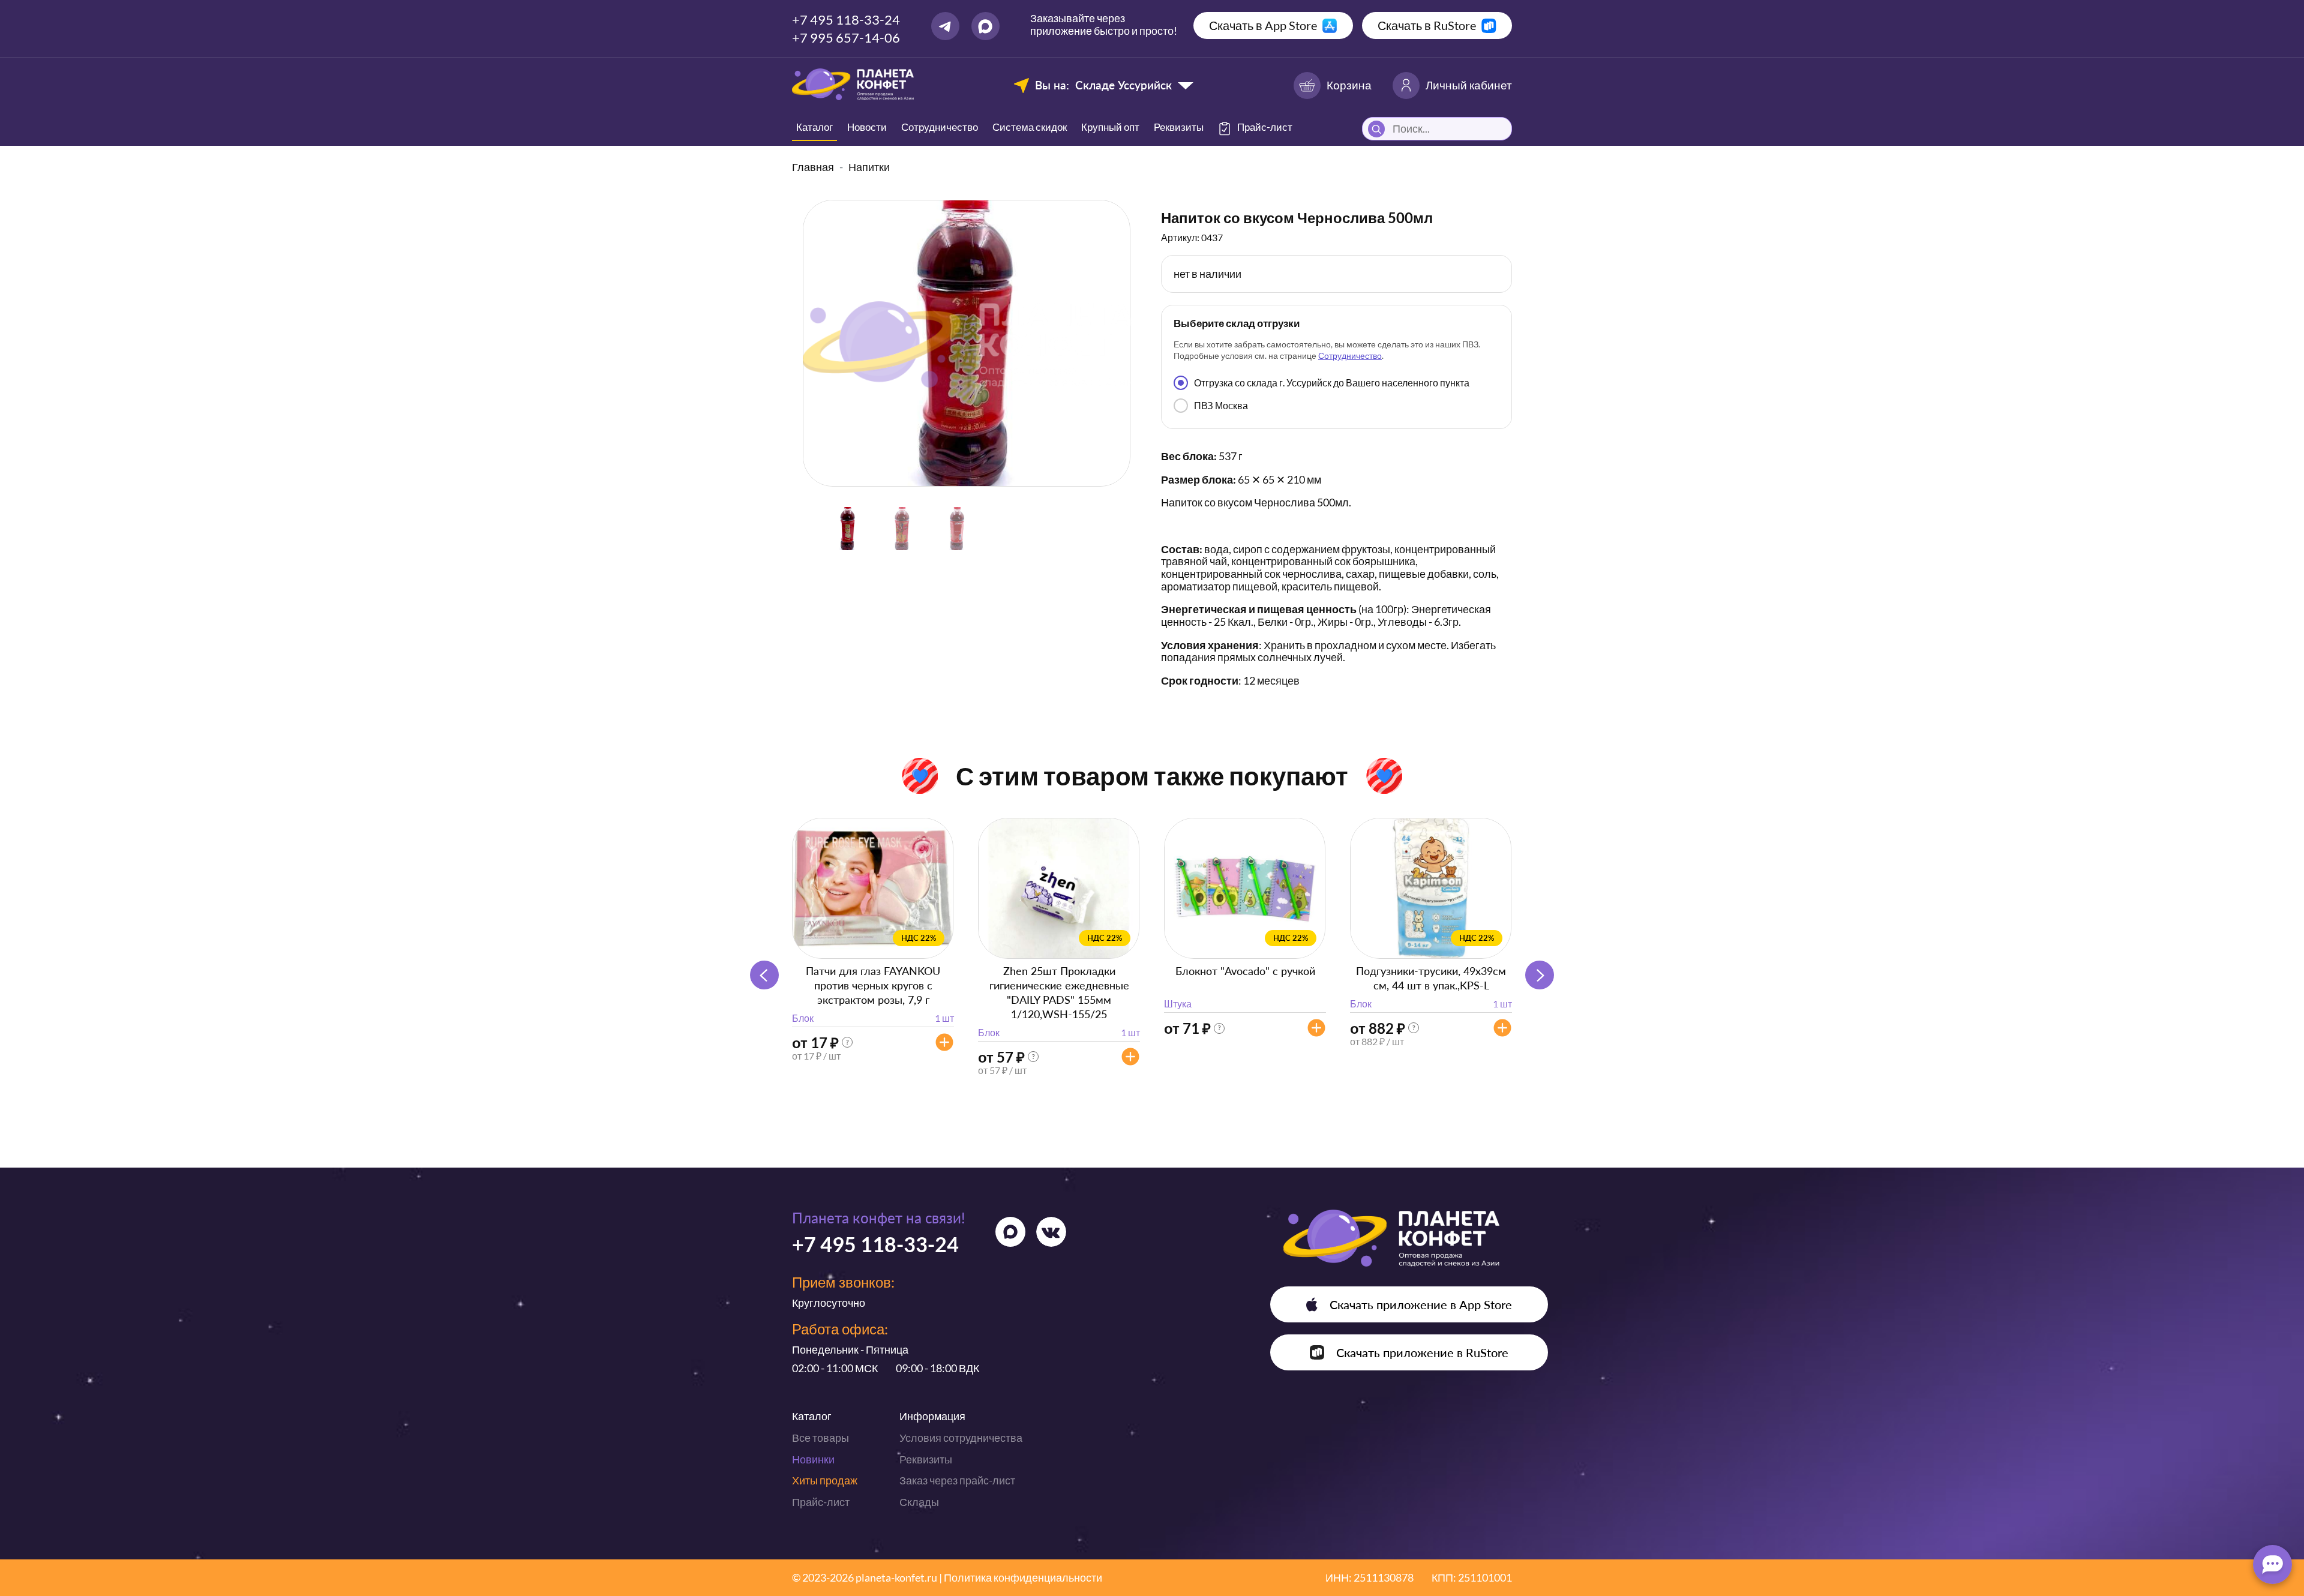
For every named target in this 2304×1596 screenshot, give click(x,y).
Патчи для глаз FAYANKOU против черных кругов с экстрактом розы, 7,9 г (873, 985)
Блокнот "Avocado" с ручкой (1245, 971)
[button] (1540, 975)
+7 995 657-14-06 (846, 37)
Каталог (814, 127)
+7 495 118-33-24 (846, 19)
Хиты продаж (825, 1480)
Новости (867, 127)
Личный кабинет (1469, 85)
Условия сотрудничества (961, 1438)
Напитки (869, 167)
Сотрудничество (940, 127)
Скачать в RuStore (1427, 25)
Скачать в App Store (1263, 25)
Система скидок (1030, 127)
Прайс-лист (821, 1502)
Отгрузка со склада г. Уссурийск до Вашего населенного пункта (1332, 382)
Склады (919, 1502)
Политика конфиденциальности (1023, 1577)
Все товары (820, 1438)
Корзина (1349, 85)
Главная (813, 167)
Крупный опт (1110, 127)
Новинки (813, 1459)
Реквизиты (1179, 127)
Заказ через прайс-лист (957, 1480)
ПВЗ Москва (1221, 405)
